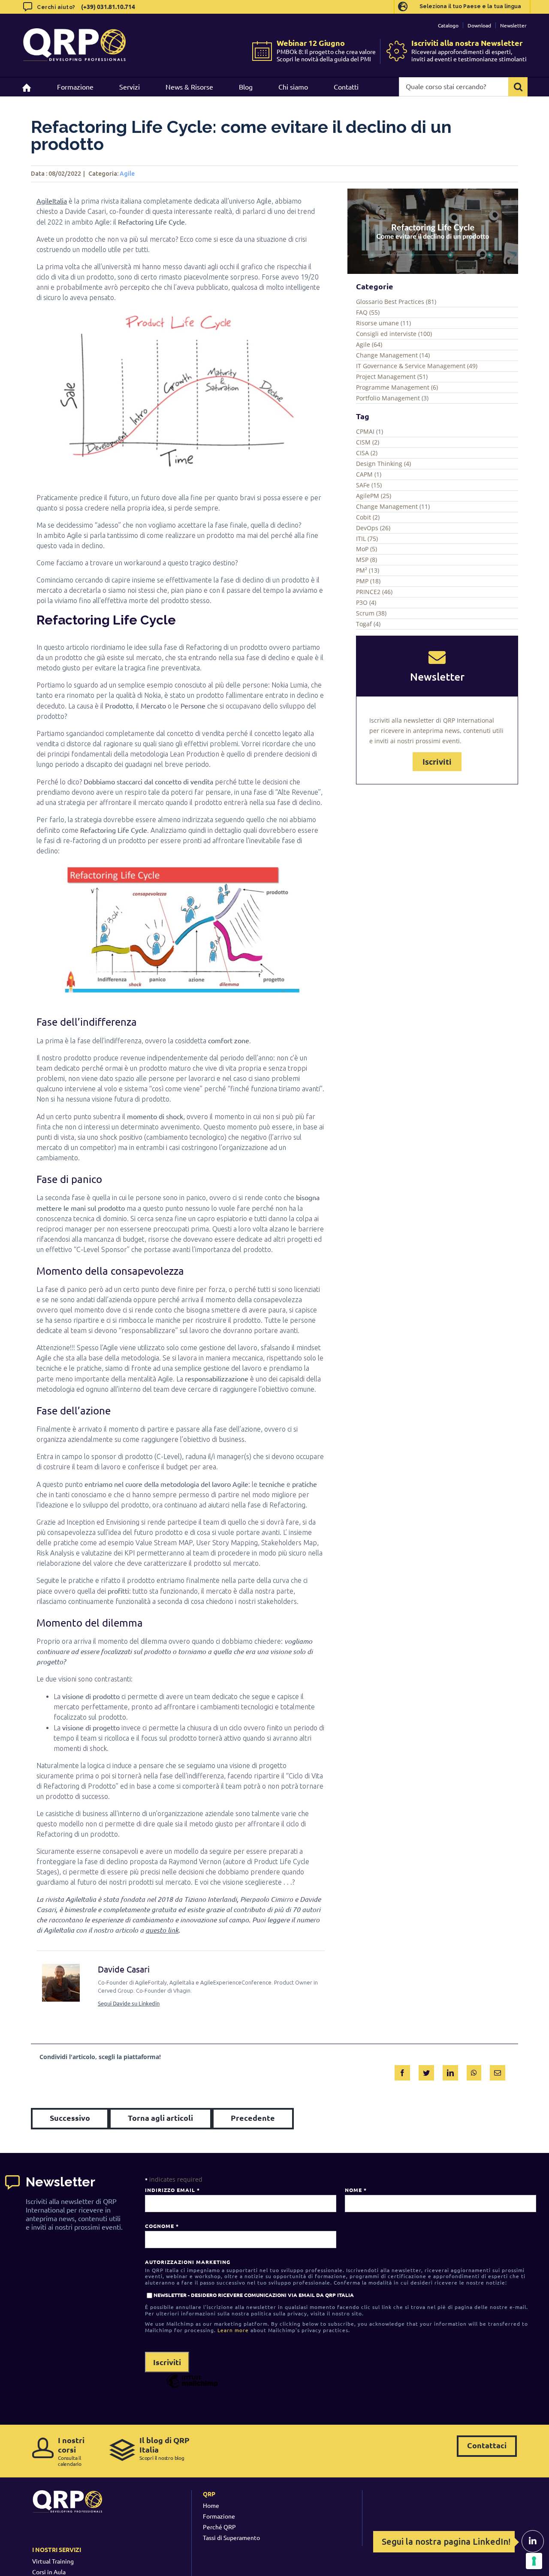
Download (479, 25)
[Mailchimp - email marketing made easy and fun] (192, 2387)
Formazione (219, 2516)
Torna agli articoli (160, 2118)
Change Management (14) (393, 355)
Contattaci (487, 2445)
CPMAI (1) (370, 431)
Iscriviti (437, 762)
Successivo (70, 2118)
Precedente (253, 2118)
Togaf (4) (368, 624)
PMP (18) (368, 581)
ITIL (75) (367, 539)
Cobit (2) (368, 517)
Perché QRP (219, 2527)
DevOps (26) (373, 528)
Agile (127, 174)
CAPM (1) (369, 474)
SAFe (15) (369, 485)
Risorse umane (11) (383, 323)
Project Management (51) (392, 377)
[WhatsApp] (474, 2071)
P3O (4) (366, 602)
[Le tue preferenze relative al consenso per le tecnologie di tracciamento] (534, 2561)
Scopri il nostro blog (164, 2448)
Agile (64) (369, 344)
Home (211, 2505)
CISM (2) (368, 442)
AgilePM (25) (374, 496)
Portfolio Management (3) (392, 398)
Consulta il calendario (71, 2451)
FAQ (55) (368, 312)
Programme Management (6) (397, 387)
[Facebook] (402, 2071)
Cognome (162, 2226)
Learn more (233, 2330)
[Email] (498, 2071)
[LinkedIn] (450, 2071)
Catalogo (448, 25)
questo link (162, 1930)
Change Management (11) (393, 506)
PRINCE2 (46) (374, 592)
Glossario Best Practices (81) (396, 302)
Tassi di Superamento (231, 2537)
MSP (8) (367, 560)
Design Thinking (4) (383, 464)
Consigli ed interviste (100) (394, 334)
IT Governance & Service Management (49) (417, 366)
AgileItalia (52, 201)
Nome (356, 2190)
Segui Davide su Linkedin (129, 2003)
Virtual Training (53, 2561)
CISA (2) (367, 453)
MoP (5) (367, 549)
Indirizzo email (172, 2190)
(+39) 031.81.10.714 (108, 6)
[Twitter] (426, 2071)
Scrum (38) (371, 613)
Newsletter (513, 25)
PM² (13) (368, 570)
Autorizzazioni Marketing (188, 2262)
